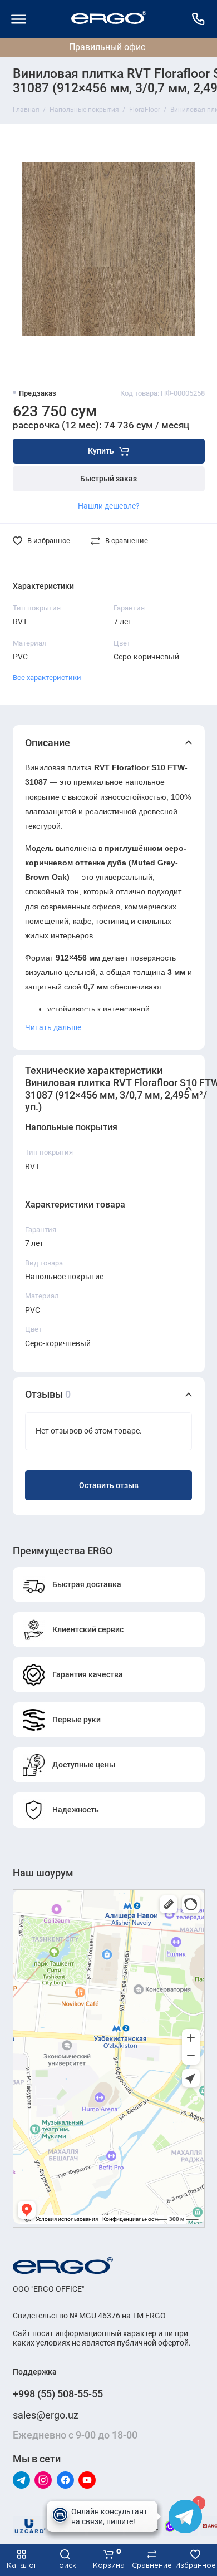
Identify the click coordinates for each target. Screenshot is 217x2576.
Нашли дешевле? (109, 506)
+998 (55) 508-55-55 (58, 2394)
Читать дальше (53, 1027)
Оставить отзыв (109, 1486)
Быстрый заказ (108, 479)
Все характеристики (47, 678)
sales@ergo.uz (46, 2415)
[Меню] (19, 19)
